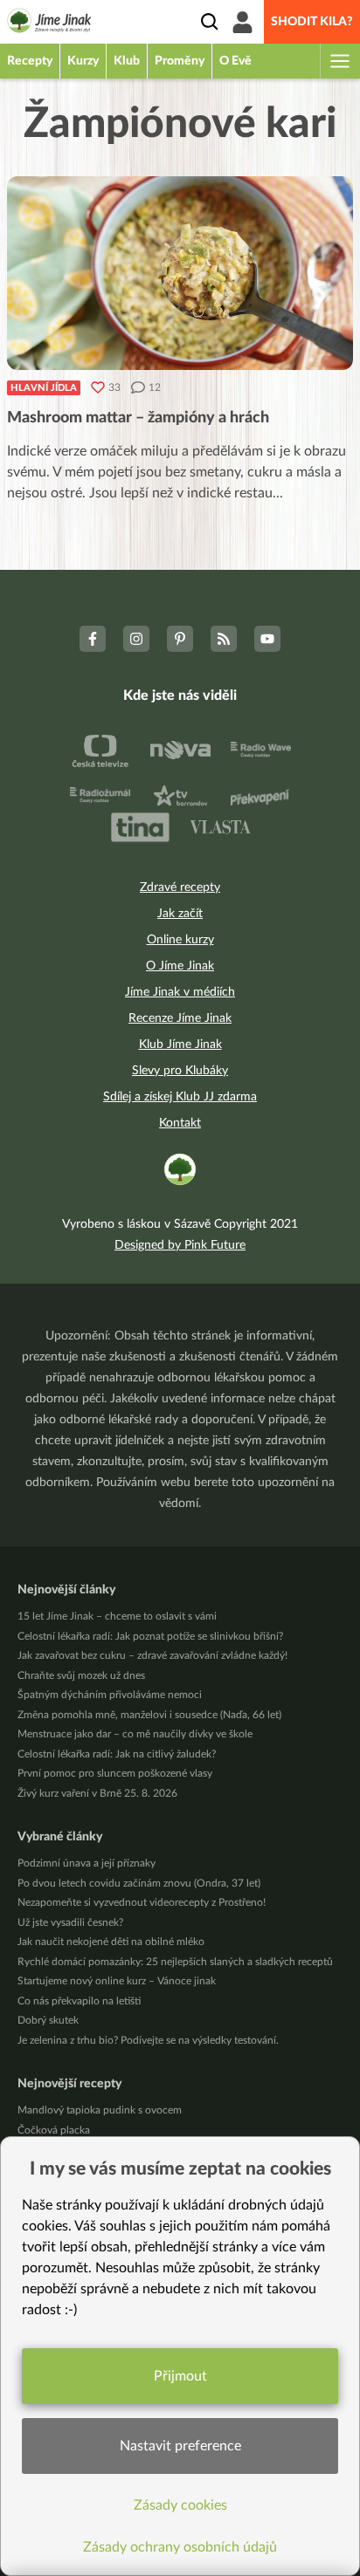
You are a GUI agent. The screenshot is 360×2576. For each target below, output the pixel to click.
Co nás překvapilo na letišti (79, 2001)
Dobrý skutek (48, 2020)
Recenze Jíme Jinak (180, 1018)
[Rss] (224, 639)
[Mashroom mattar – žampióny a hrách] (180, 273)
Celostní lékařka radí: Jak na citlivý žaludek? (117, 1754)
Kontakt (180, 1123)
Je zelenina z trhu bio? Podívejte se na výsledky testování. (148, 2040)
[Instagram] (136, 639)
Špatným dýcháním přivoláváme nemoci (110, 1695)
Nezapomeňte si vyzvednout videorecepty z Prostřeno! (142, 1902)
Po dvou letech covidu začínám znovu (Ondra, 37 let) (139, 1883)
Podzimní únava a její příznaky (87, 1863)
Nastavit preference (180, 2446)
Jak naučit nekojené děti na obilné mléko (111, 1942)
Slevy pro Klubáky (180, 1071)
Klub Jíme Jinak (180, 1045)
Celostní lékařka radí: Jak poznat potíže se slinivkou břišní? (150, 1636)
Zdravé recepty (180, 887)
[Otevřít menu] (339, 61)
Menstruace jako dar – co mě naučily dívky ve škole (135, 1734)
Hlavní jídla (44, 388)
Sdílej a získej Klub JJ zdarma (180, 1097)
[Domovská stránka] (49, 24)
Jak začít (180, 914)
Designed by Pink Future (180, 1245)
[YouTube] (267, 639)
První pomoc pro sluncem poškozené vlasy (115, 1773)
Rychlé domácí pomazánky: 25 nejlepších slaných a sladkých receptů (175, 1962)
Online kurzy (180, 940)
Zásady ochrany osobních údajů (180, 2547)
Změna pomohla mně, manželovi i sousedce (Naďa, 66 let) (149, 1715)
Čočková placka (54, 2130)
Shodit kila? (312, 22)
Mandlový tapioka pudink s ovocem (100, 2110)
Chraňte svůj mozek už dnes (81, 1675)
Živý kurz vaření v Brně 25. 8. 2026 (97, 1793)
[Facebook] (93, 639)
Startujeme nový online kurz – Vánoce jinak (117, 1981)
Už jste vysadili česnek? (70, 1922)
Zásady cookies (180, 2505)
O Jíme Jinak (180, 966)
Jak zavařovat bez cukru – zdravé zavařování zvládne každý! (152, 1655)
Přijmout (180, 2376)
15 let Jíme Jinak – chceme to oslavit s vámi (117, 1616)
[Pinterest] (180, 639)
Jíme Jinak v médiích (180, 992)
